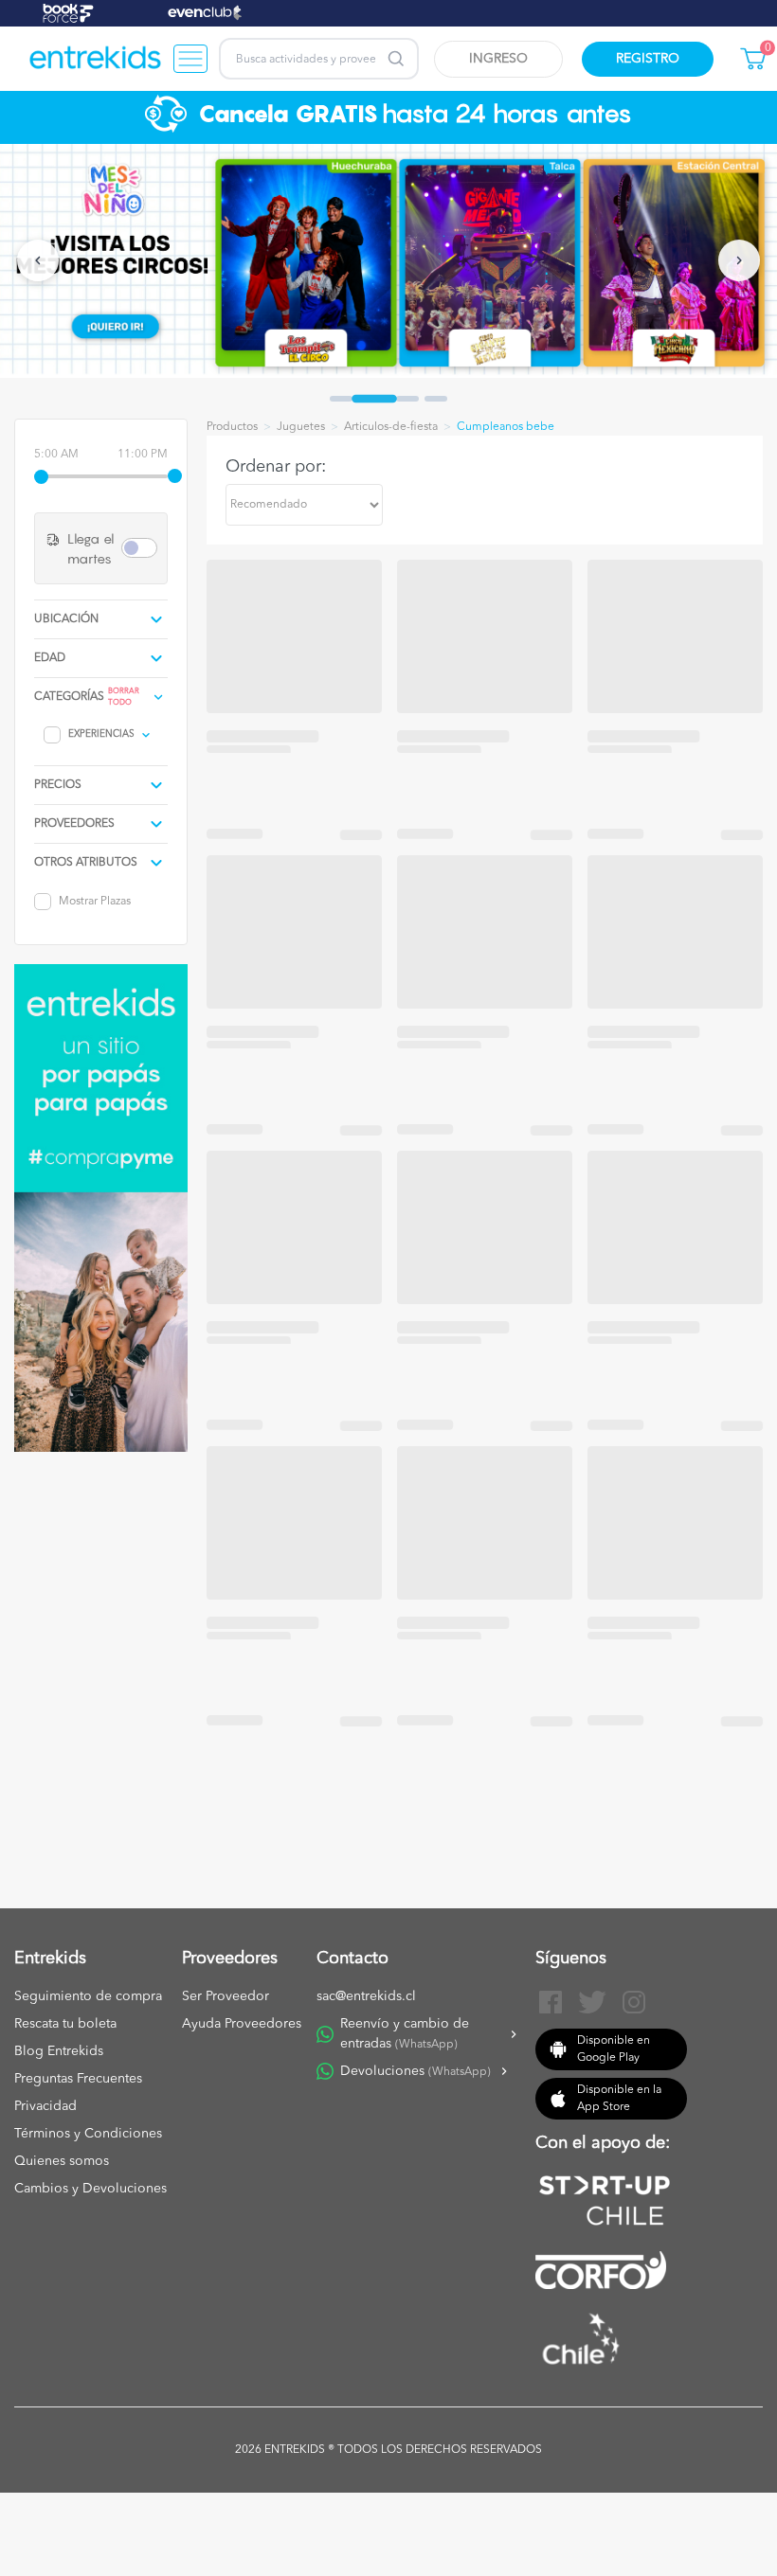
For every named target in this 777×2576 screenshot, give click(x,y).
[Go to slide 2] (374, 399)
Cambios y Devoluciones (90, 2189)
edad (50, 658)
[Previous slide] (38, 260)
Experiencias (101, 734)
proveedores (74, 824)
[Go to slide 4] (436, 399)
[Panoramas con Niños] (96, 59)
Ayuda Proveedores (242, 2024)
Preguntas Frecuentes (78, 2079)
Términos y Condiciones (88, 2134)
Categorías (69, 697)
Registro (648, 59)
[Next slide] (739, 260)
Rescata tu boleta (65, 2024)
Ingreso (498, 59)
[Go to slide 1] (341, 399)
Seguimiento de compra (88, 1996)
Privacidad (45, 2106)
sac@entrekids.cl (366, 1996)
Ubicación (66, 619)
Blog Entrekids (59, 2051)
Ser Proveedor (226, 1996)
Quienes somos (62, 2161)
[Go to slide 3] (407, 399)
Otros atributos (86, 863)
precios (58, 785)
